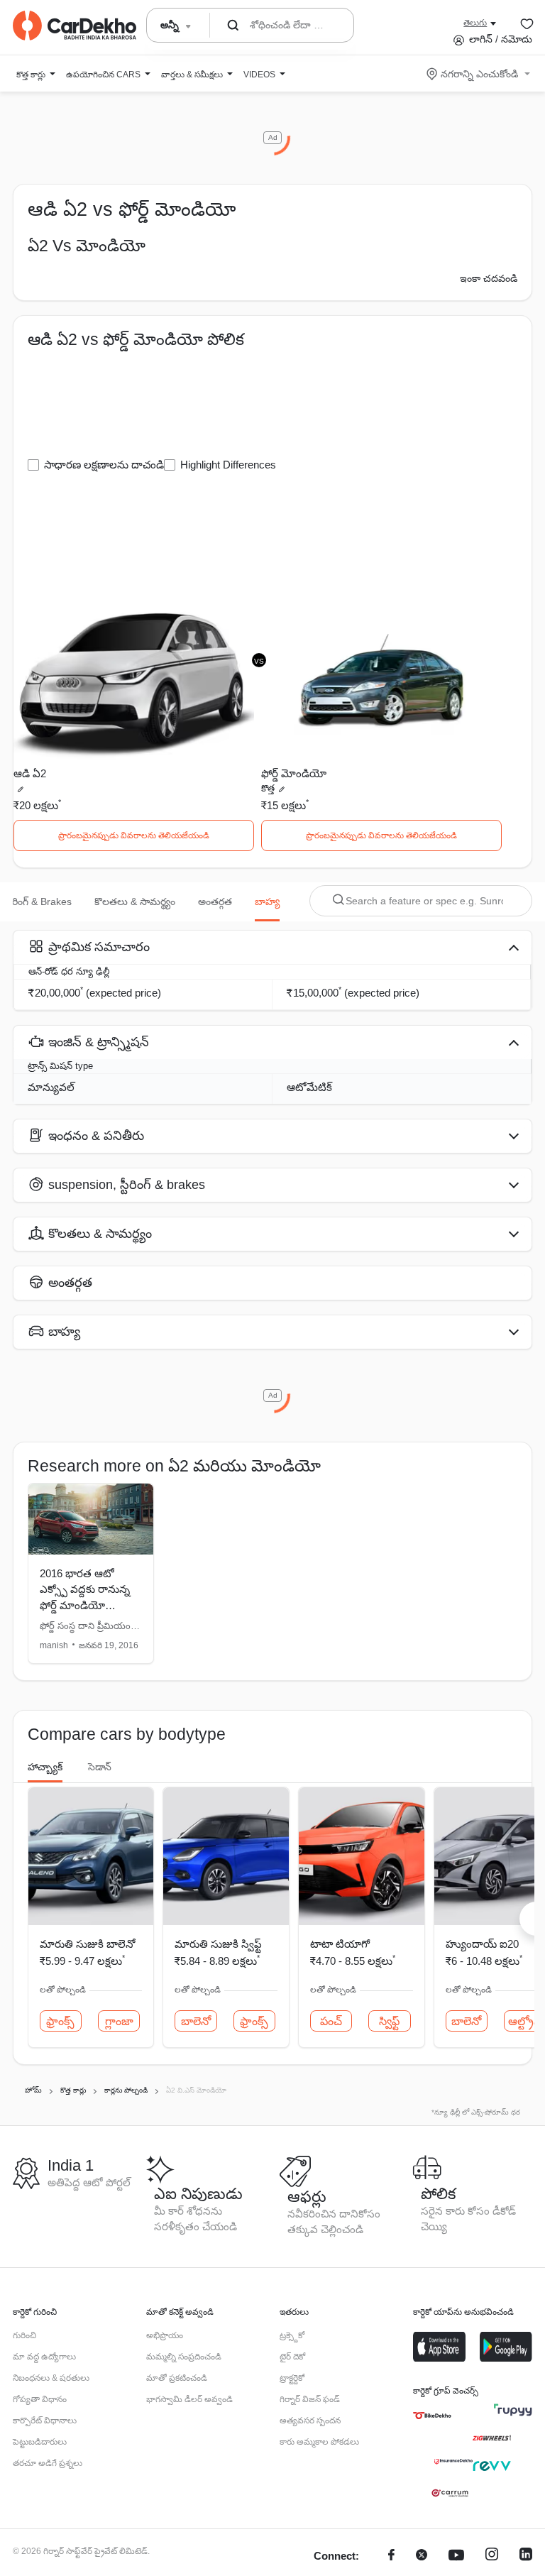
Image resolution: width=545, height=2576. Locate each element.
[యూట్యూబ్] (456, 2556)
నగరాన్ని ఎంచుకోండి (479, 74)
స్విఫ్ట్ (389, 2021)
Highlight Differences (228, 465)
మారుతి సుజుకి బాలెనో (87, 1944)
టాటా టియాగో (340, 1944)
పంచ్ (331, 2021)
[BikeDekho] (432, 2416)
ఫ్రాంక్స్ (60, 2021)
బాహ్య (267, 901)
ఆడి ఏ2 (30, 773)
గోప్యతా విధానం (40, 2399)
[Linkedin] (526, 2556)
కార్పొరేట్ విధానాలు (45, 2421)
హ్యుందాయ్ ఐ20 (482, 1944)
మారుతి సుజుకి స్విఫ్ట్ (218, 1944)
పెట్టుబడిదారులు (40, 2442)
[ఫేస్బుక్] (391, 2556)
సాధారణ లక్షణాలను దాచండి (104, 465)
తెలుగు (475, 23)
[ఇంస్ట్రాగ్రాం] (492, 2556)
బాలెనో (196, 2021)
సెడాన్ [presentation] (100, 1767)
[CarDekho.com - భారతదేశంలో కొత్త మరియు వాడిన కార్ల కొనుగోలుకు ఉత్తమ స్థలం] (75, 26)
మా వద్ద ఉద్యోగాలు (44, 2357)
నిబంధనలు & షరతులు (51, 2378)
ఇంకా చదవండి (489, 278)
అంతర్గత (215, 901)
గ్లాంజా (119, 2021)
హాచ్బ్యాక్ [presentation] (45, 1767)
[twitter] (422, 2556)
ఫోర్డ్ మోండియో (294, 773)
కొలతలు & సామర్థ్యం (135, 901)
